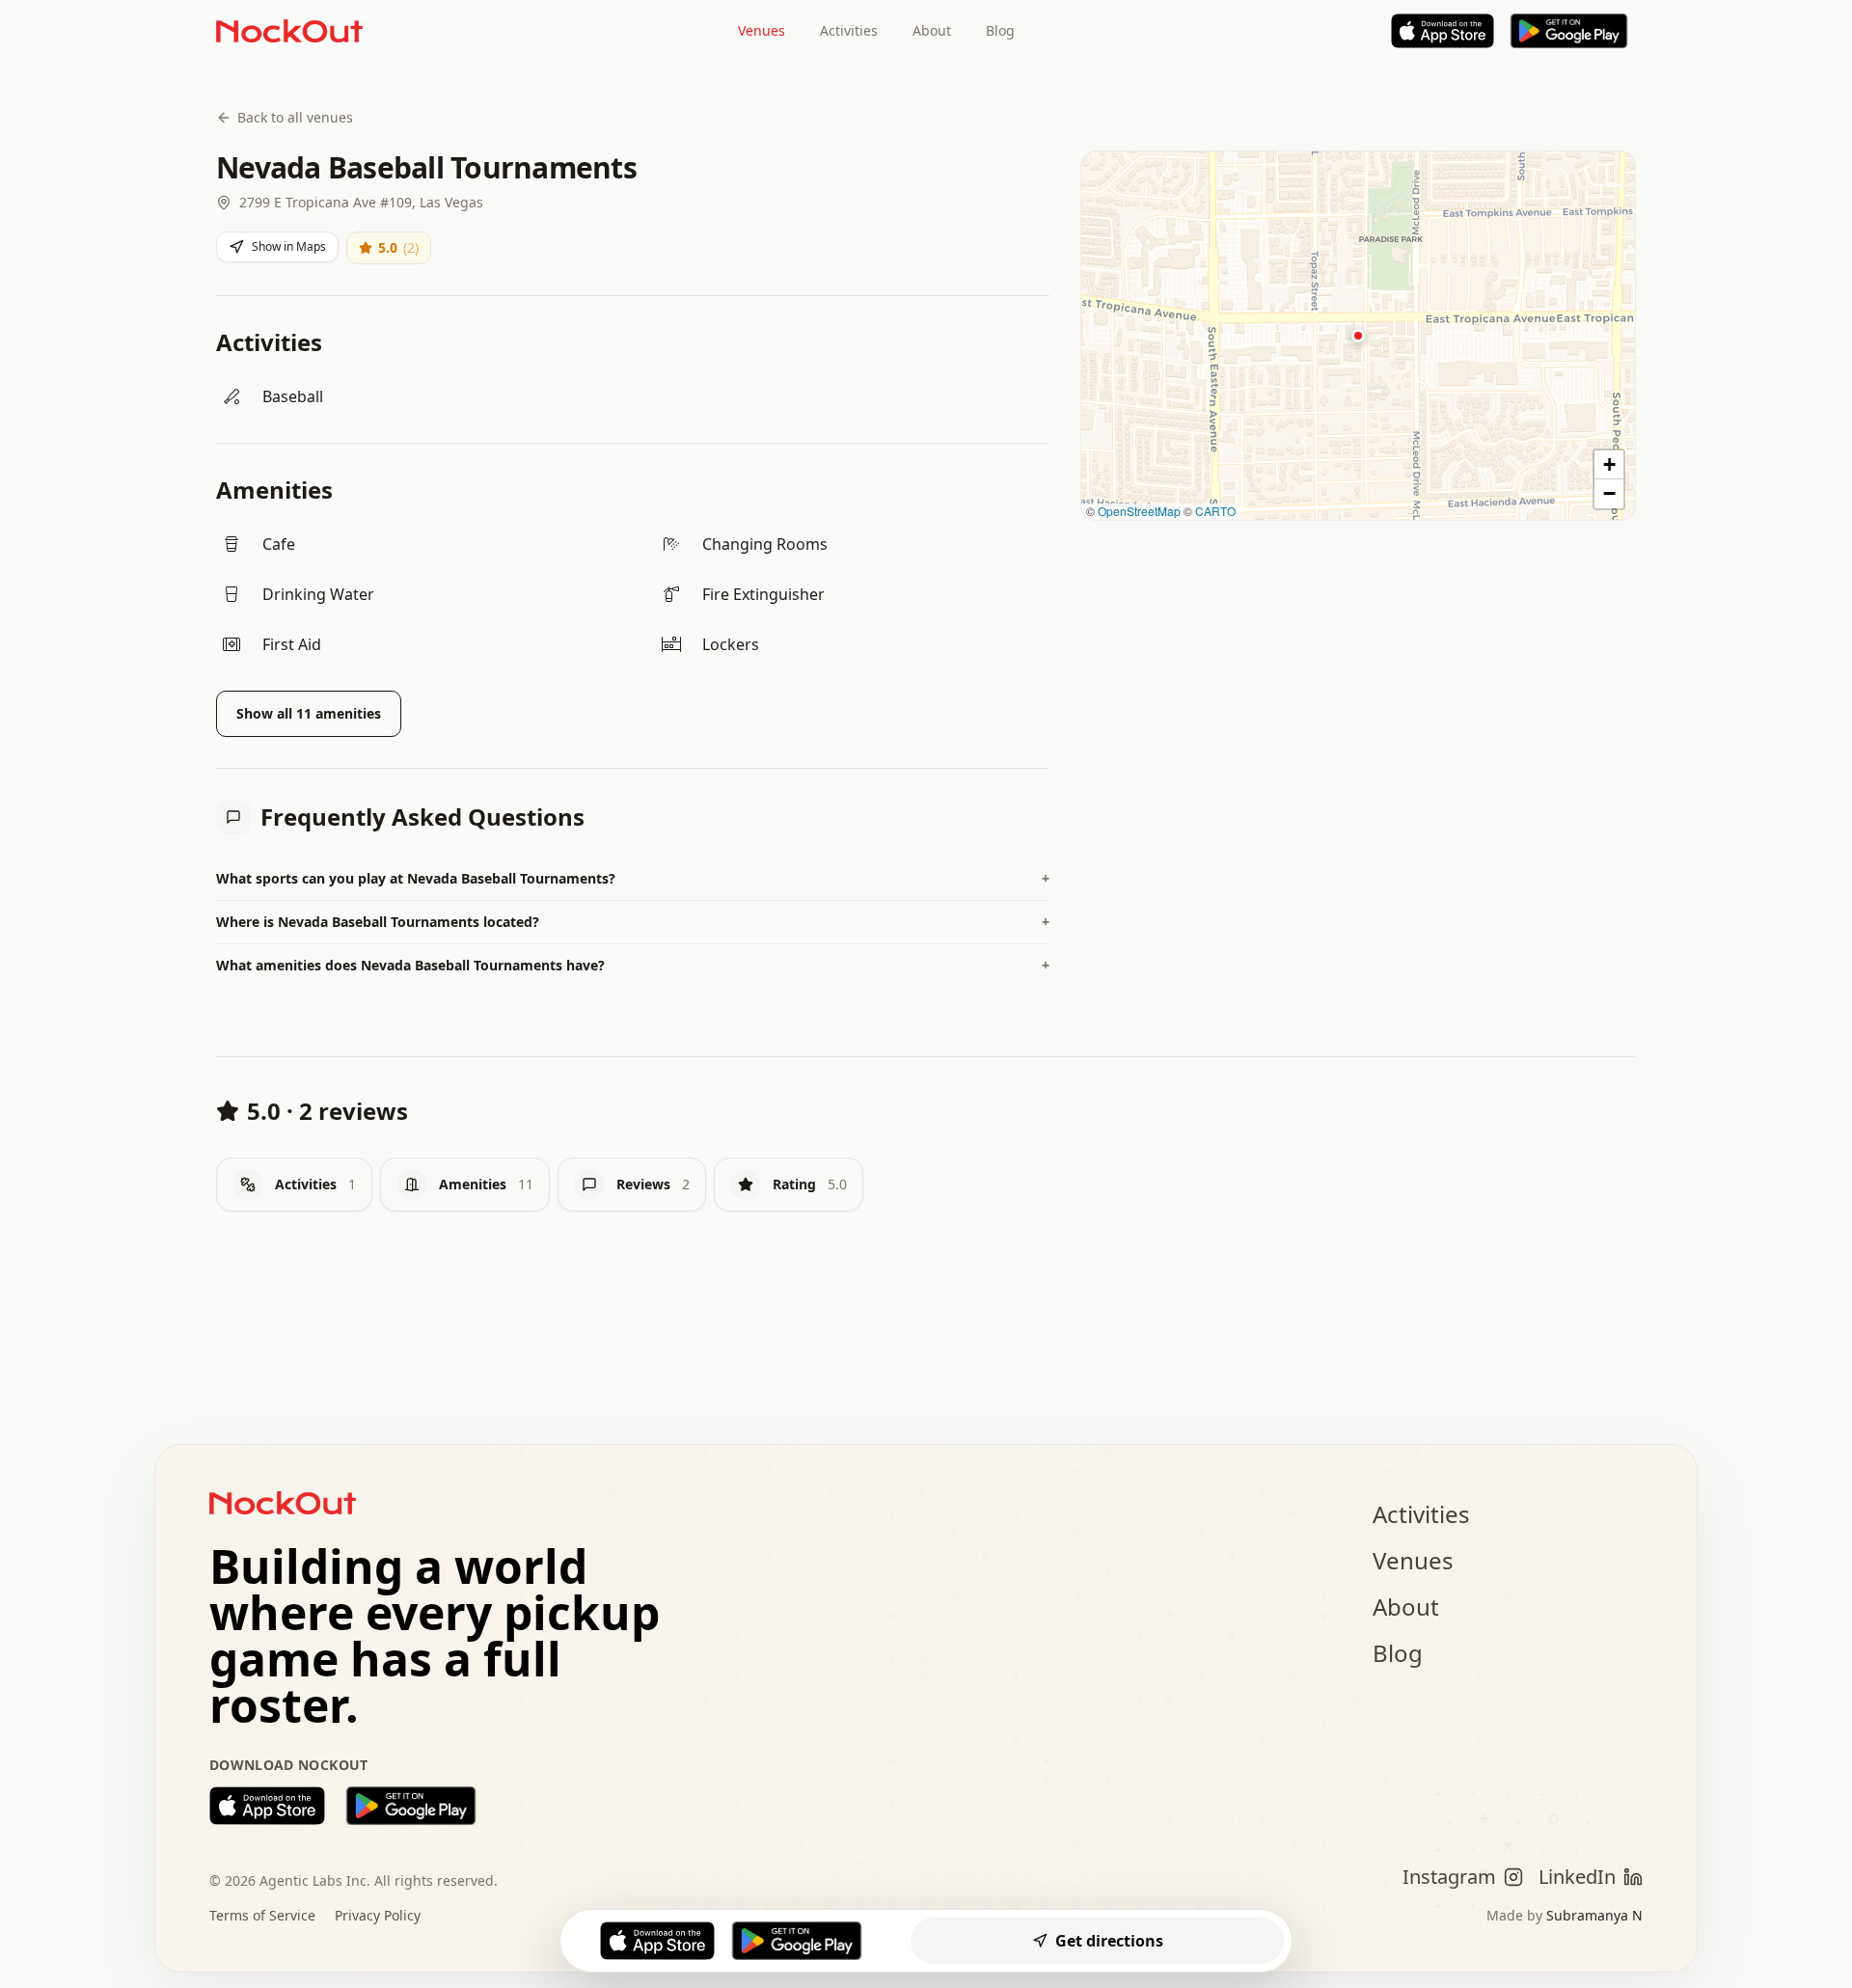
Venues (762, 30)
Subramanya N (1594, 1915)
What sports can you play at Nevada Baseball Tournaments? (633, 878)
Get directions (1109, 1941)
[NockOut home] (289, 31)
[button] (1358, 336)
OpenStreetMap (1139, 511)
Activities (849, 30)
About (932, 30)
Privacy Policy (378, 1915)
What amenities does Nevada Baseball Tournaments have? (633, 965)
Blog (1000, 30)
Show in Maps (289, 246)
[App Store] (1443, 31)
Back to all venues (295, 117)
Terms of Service (262, 1915)
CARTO (1215, 511)
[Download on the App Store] (267, 1806)
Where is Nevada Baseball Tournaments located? (633, 922)
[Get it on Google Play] (411, 1806)
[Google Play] (1569, 31)
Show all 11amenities (309, 713)
